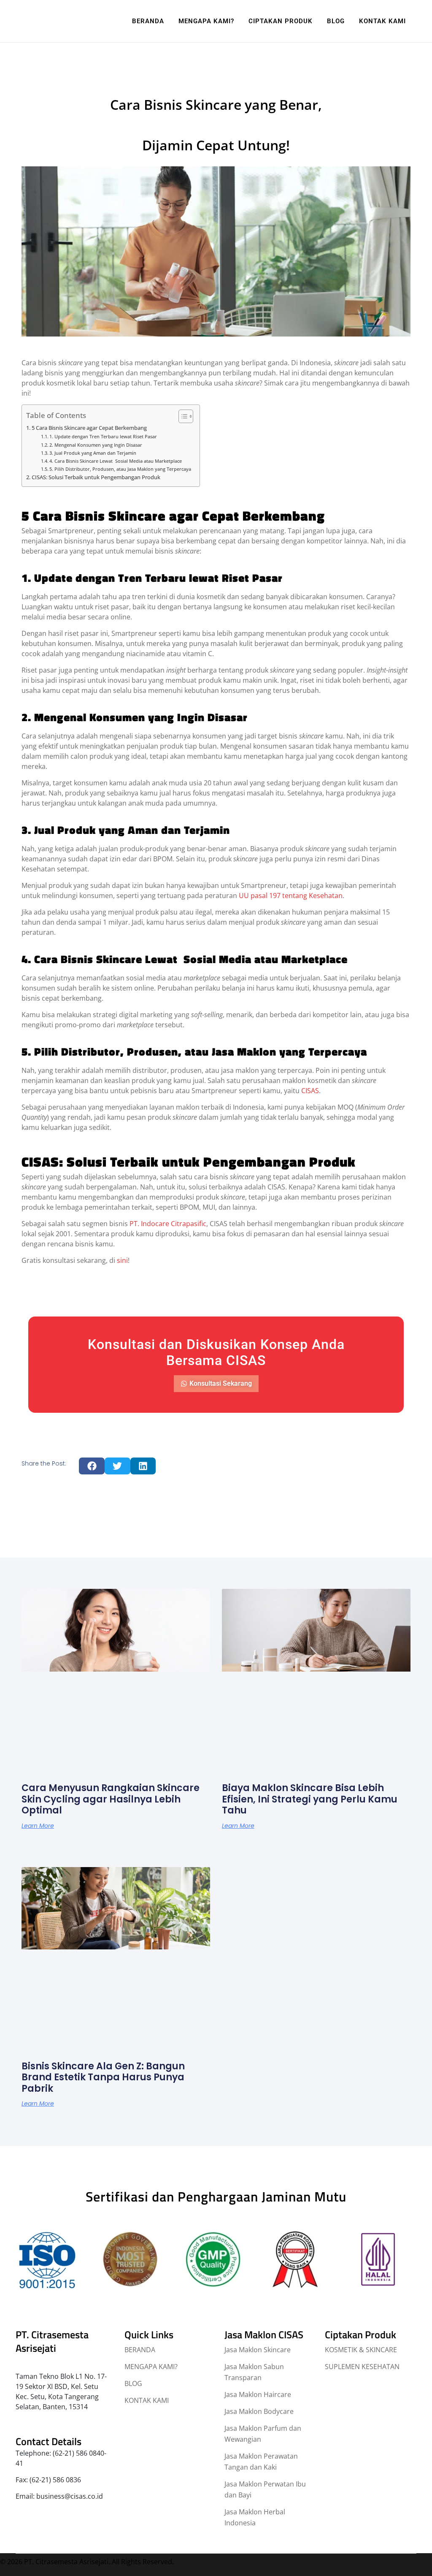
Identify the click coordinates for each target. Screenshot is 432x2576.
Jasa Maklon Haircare (258, 2394)
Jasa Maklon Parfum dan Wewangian (263, 2434)
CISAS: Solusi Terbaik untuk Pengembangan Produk (96, 477)
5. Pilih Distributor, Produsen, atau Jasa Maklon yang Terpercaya (120, 469)
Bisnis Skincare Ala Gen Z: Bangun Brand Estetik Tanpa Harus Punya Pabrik (103, 2077)
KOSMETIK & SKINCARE (361, 2350)
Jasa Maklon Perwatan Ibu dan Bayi (265, 2489)
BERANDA (140, 2350)
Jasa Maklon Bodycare (259, 2411)
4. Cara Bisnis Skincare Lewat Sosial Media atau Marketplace (116, 461)
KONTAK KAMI (147, 2400)
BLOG (133, 2383)
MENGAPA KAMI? (151, 2367)
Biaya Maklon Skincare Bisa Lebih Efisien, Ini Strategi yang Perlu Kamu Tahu (310, 1799)
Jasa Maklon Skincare (258, 2350)
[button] (92, 1466)
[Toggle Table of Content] (182, 416)
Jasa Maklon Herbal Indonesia (255, 2517)
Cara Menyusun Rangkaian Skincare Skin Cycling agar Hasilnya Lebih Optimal (111, 1799)
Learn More (38, 1826)
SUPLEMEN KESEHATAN (362, 2367)
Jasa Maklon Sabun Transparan (254, 2372)
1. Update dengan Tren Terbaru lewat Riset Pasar (103, 436)
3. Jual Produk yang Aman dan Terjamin (93, 453)
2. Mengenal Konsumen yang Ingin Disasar (96, 445)
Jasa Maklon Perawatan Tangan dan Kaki (261, 2462)
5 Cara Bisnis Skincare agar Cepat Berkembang (89, 428)
